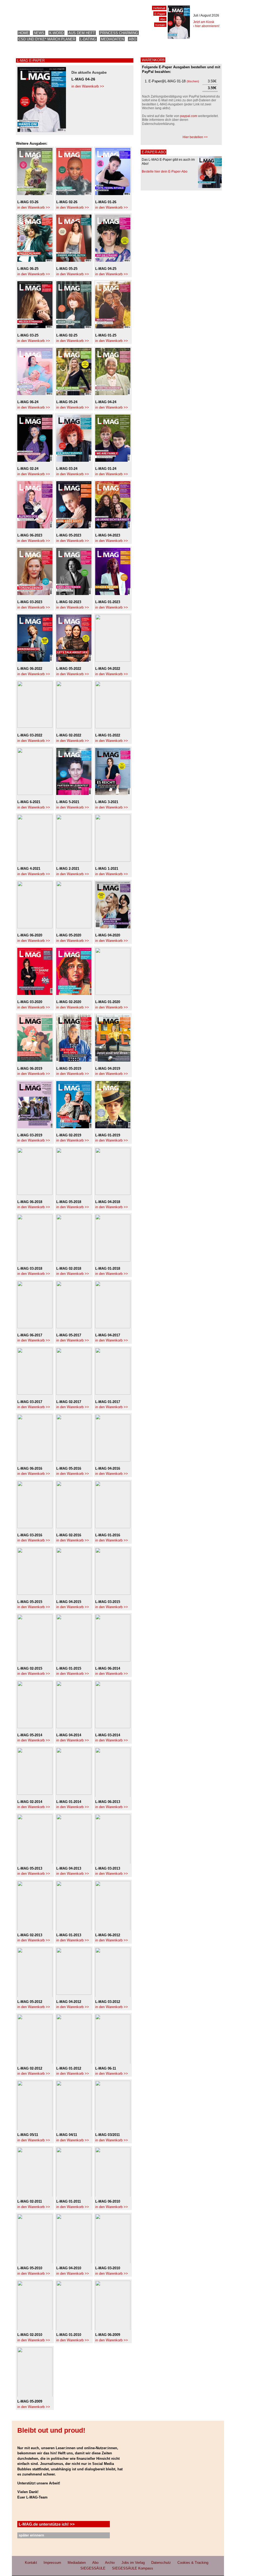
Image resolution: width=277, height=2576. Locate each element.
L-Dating (88, 39)
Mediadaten (112, 39)
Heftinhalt (159, 8)
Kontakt (160, 25)
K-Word (56, 33)
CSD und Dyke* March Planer (47, 39)
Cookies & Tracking (193, 2563)
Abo (133, 39)
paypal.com (189, 116)
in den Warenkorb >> (88, 86)
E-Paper (160, 14)
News (39, 33)
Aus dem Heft (82, 33)
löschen (193, 81)
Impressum (52, 2563)
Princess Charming (119, 33)
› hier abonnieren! (206, 26)
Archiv (110, 2563)
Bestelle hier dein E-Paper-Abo (165, 172)
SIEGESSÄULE (93, 2568)
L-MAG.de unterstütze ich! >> (47, 2524)
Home (24, 33)
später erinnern (31, 2535)
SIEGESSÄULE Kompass (133, 2568)
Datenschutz (161, 2563)
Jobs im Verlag (133, 2563)
